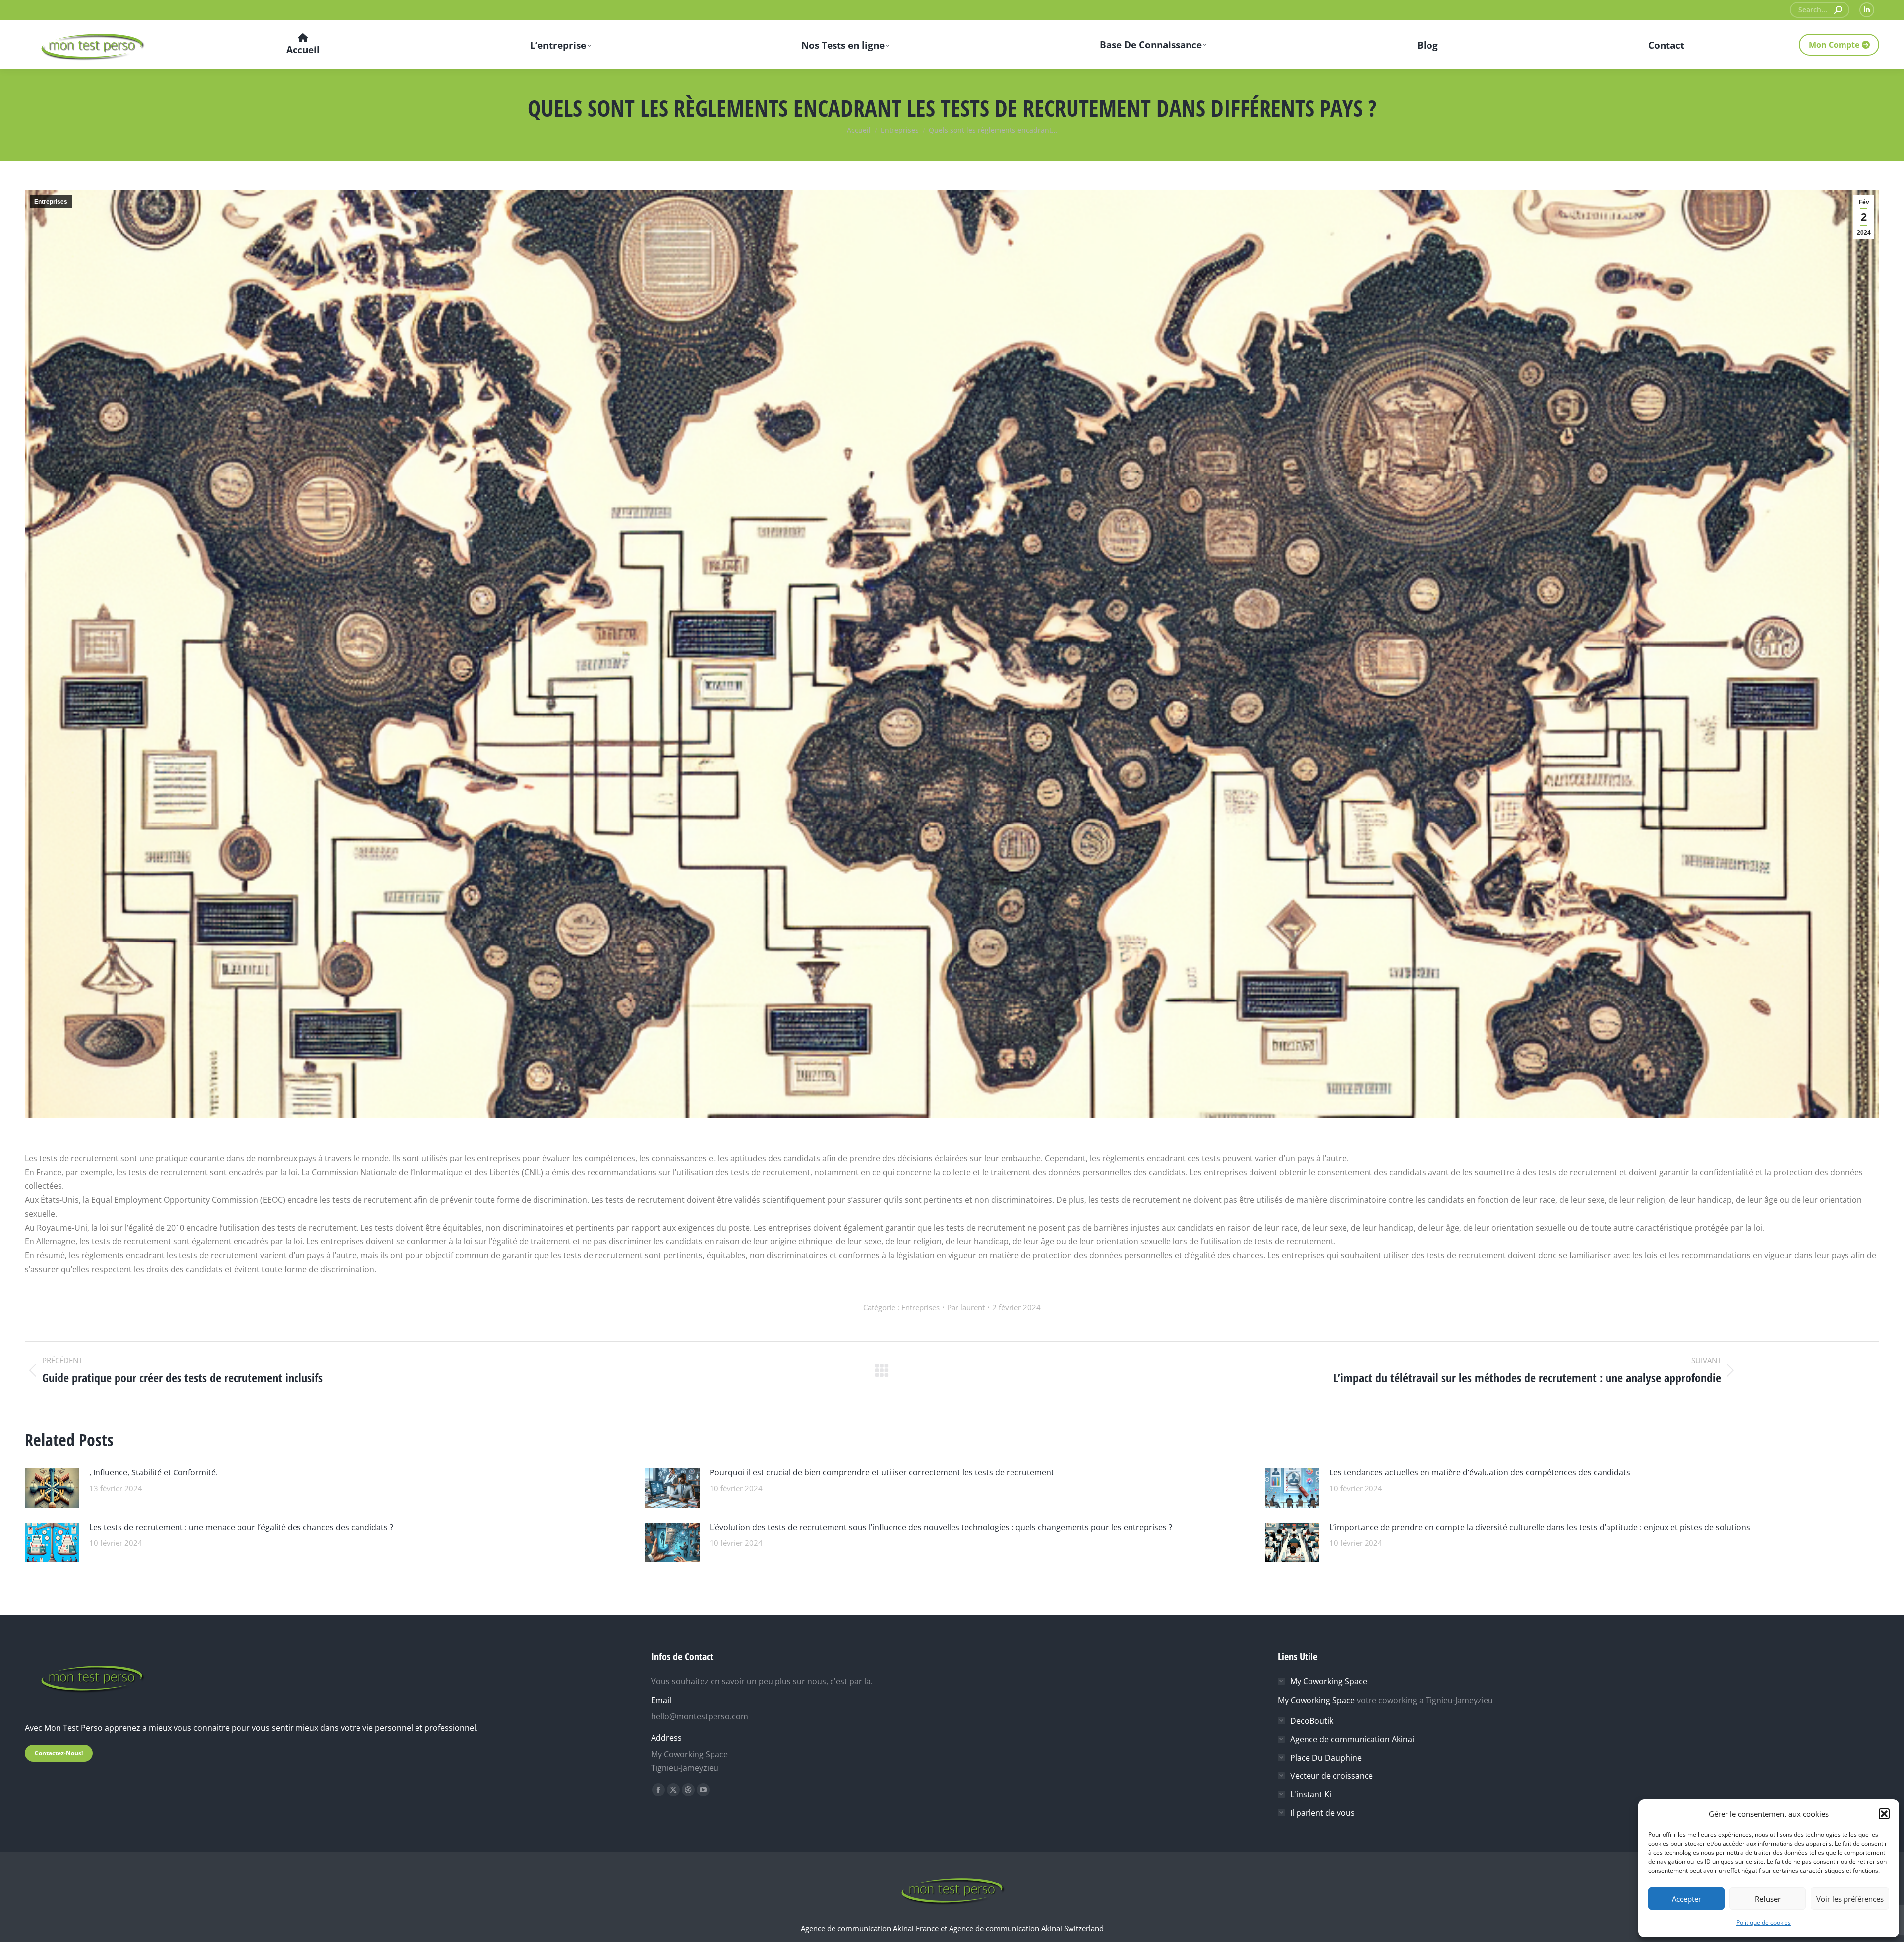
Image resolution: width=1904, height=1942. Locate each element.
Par (966, 1307)
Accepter (1687, 1899)
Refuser (1768, 1899)
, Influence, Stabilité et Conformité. (153, 1472)
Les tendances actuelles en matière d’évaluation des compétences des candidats (1480, 1472)
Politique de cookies (1764, 1922)
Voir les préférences (1850, 1899)
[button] (1884, 1814)
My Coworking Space (689, 1754)
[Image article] (52, 1487)
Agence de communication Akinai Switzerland (1026, 1928)
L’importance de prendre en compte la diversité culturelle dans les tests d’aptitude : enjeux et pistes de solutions (1540, 1527)
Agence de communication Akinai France (871, 1928)
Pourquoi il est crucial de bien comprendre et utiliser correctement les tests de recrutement (882, 1472)
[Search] (1838, 10)
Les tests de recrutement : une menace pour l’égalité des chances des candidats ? (241, 1527)
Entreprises (51, 202)
